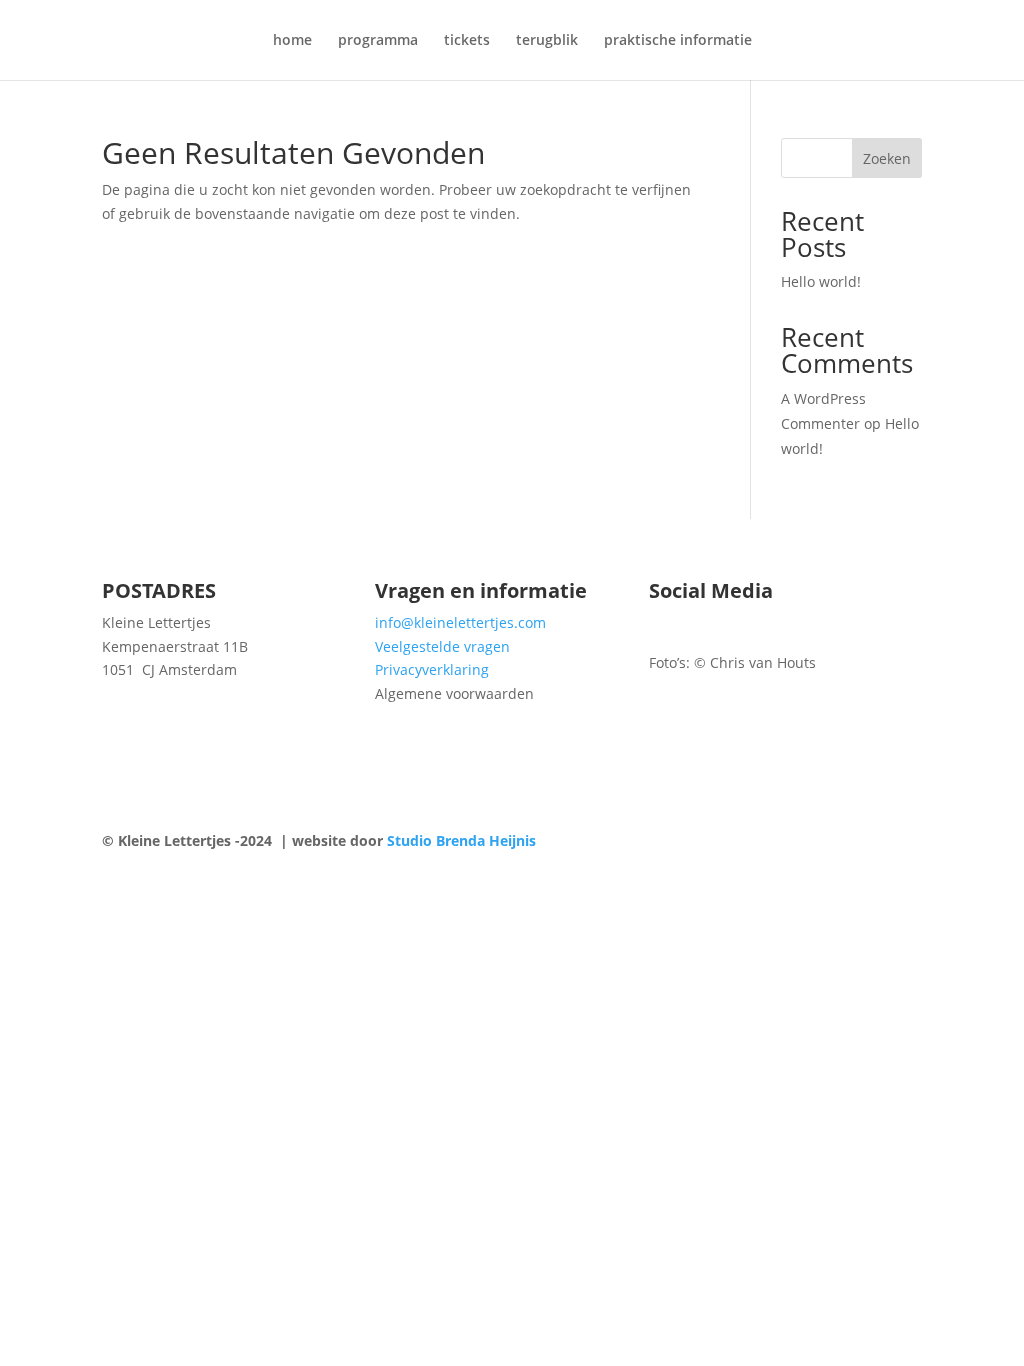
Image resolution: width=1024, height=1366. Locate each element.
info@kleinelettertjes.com (460, 622)
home (292, 41)
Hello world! (821, 281)
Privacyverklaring (432, 669)
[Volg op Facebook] (665, 627)
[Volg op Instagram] (705, 627)
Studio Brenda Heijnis (461, 840)
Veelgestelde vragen (442, 646)
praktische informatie (678, 41)
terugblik (547, 41)
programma (378, 41)
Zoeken (887, 158)
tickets (467, 41)
